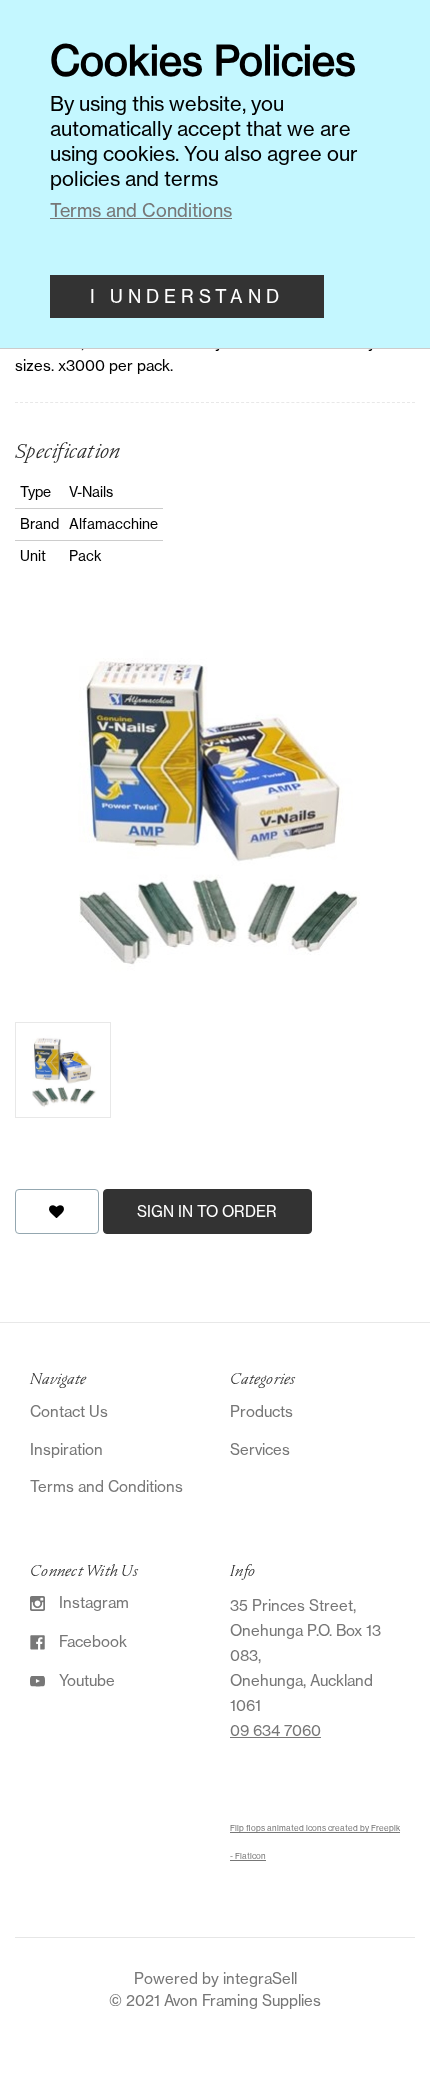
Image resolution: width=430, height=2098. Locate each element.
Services (260, 1449)
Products (261, 1411)
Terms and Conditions (106, 1486)
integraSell (260, 1978)
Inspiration (66, 1449)
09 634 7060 (275, 1730)
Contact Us (69, 1411)
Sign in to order (207, 1211)
